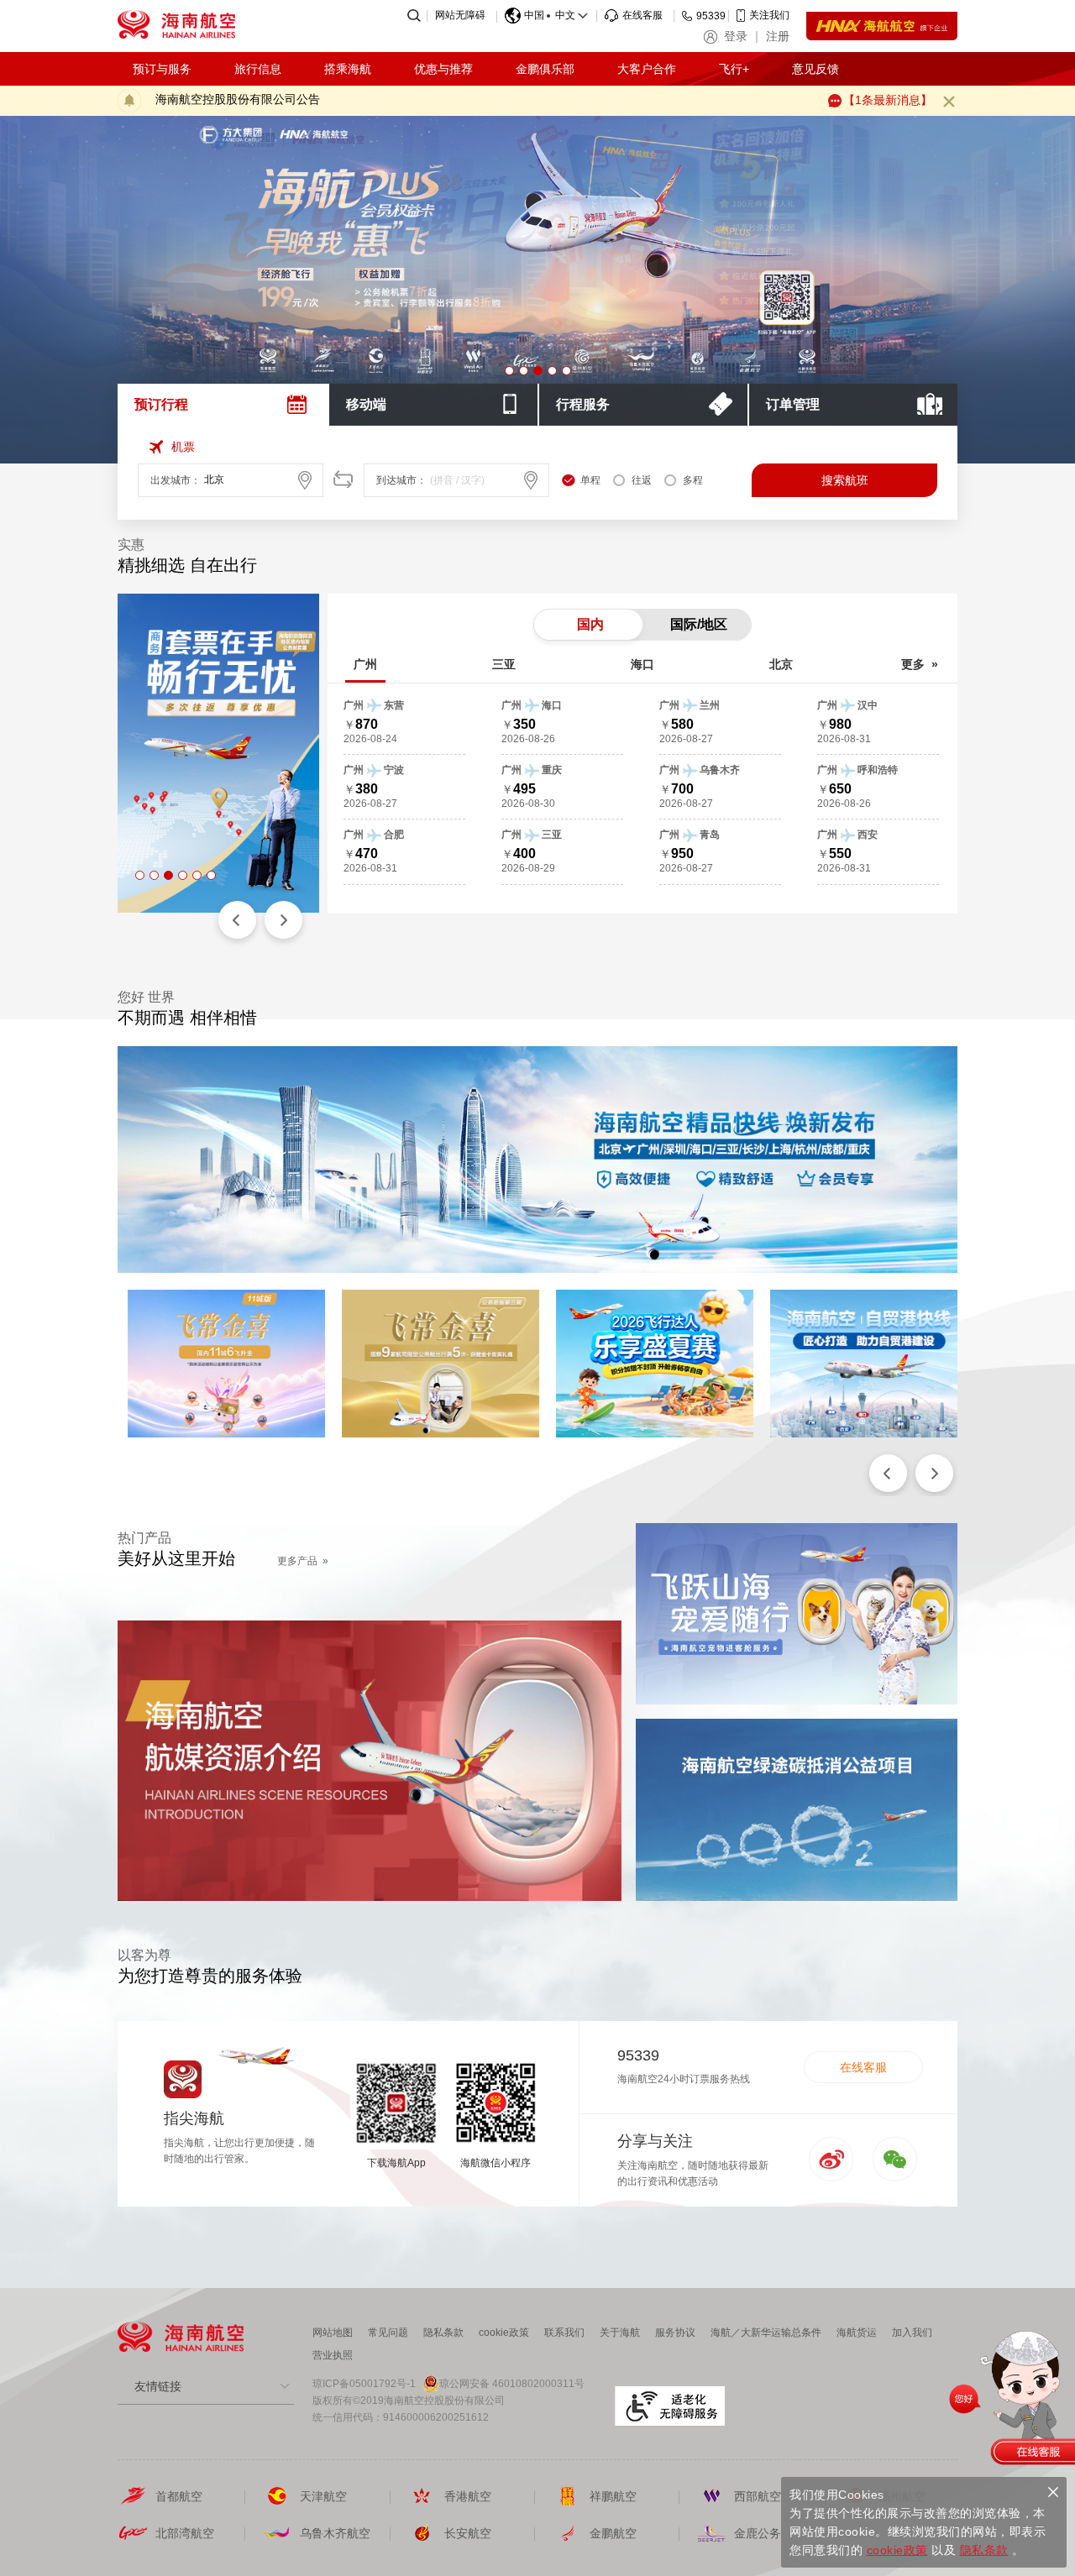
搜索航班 (845, 480)
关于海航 (620, 2333)
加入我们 (912, 2333)
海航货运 (857, 2333)
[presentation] (223, 405)
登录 (736, 36)
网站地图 (333, 2333)
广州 (365, 664)
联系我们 (564, 2333)
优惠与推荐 (443, 69)
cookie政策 (504, 2333)
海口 (642, 664)
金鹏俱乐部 (545, 69)
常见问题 (388, 2333)
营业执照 (333, 2355)
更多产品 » (303, 1561)
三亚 (504, 664)
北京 (781, 664)
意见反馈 (815, 69)
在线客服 (863, 2067)
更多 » (920, 664)
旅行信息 (258, 69)
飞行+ (734, 69)
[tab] (223, 405)
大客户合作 (647, 69)
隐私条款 (443, 2333)
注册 (778, 36)
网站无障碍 (460, 15)
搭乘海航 (348, 69)
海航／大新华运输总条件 (766, 2333)
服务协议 (675, 2333)
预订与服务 (162, 69)
